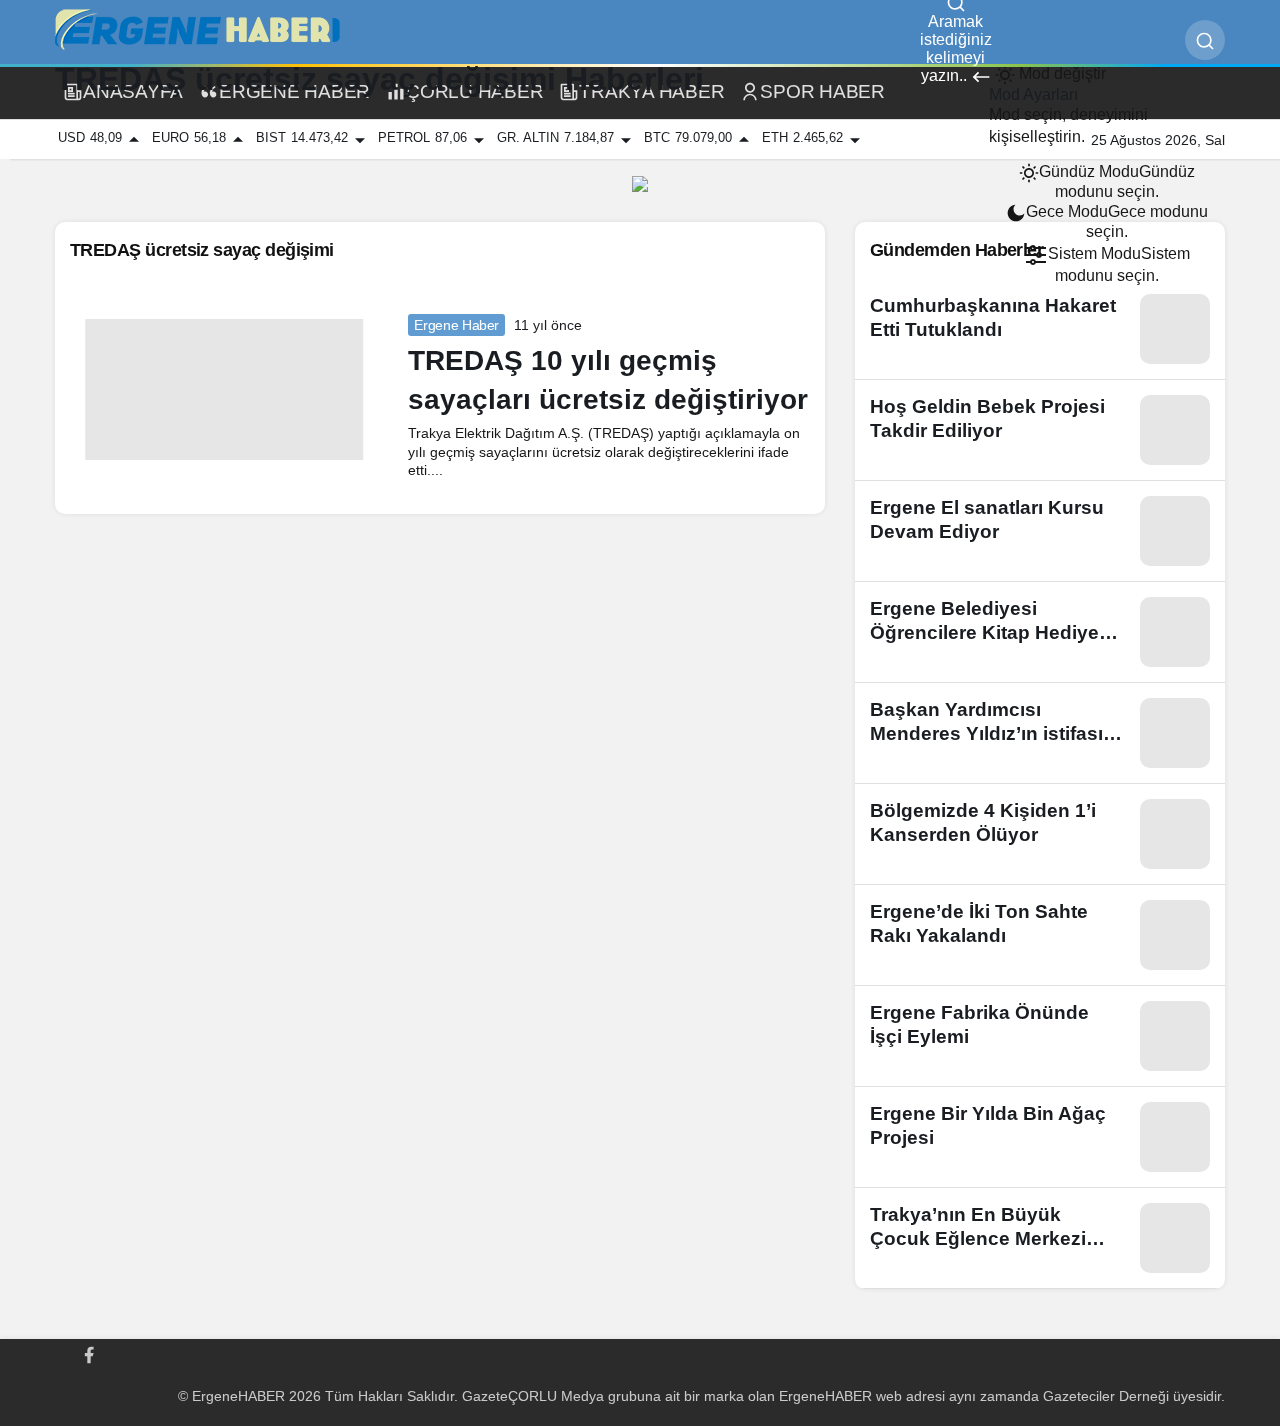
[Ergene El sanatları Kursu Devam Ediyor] (1040, 531)
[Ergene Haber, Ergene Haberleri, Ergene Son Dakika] (205, 29)
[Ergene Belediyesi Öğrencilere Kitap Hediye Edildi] (1040, 632)
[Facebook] (89, 1353)
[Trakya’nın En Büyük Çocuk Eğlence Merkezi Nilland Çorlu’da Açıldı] (1040, 1238)
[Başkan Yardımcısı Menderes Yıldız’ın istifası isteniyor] (1040, 733)
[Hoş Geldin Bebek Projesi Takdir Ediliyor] (1040, 430)
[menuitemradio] (1107, 182)
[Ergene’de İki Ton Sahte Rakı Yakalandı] (1040, 935)
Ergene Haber (456, 325)
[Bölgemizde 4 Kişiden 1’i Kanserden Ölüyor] (1040, 834)
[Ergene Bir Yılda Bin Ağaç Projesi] (1040, 1137)
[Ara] (1205, 40)
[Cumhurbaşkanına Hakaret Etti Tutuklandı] (1040, 329)
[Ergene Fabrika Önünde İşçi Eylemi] (1040, 1036)
